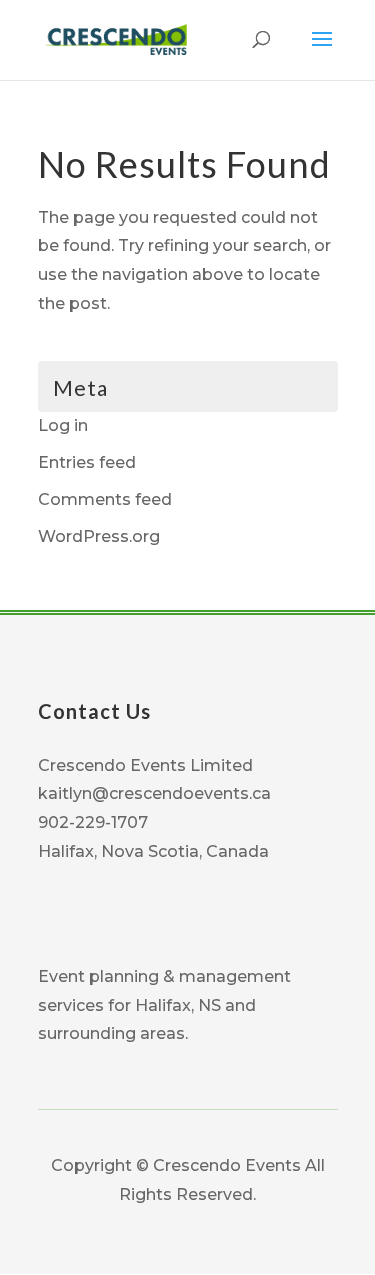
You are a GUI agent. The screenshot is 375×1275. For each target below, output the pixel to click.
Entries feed (87, 462)
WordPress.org (99, 536)
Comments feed (105, 499)
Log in (63, 425)
